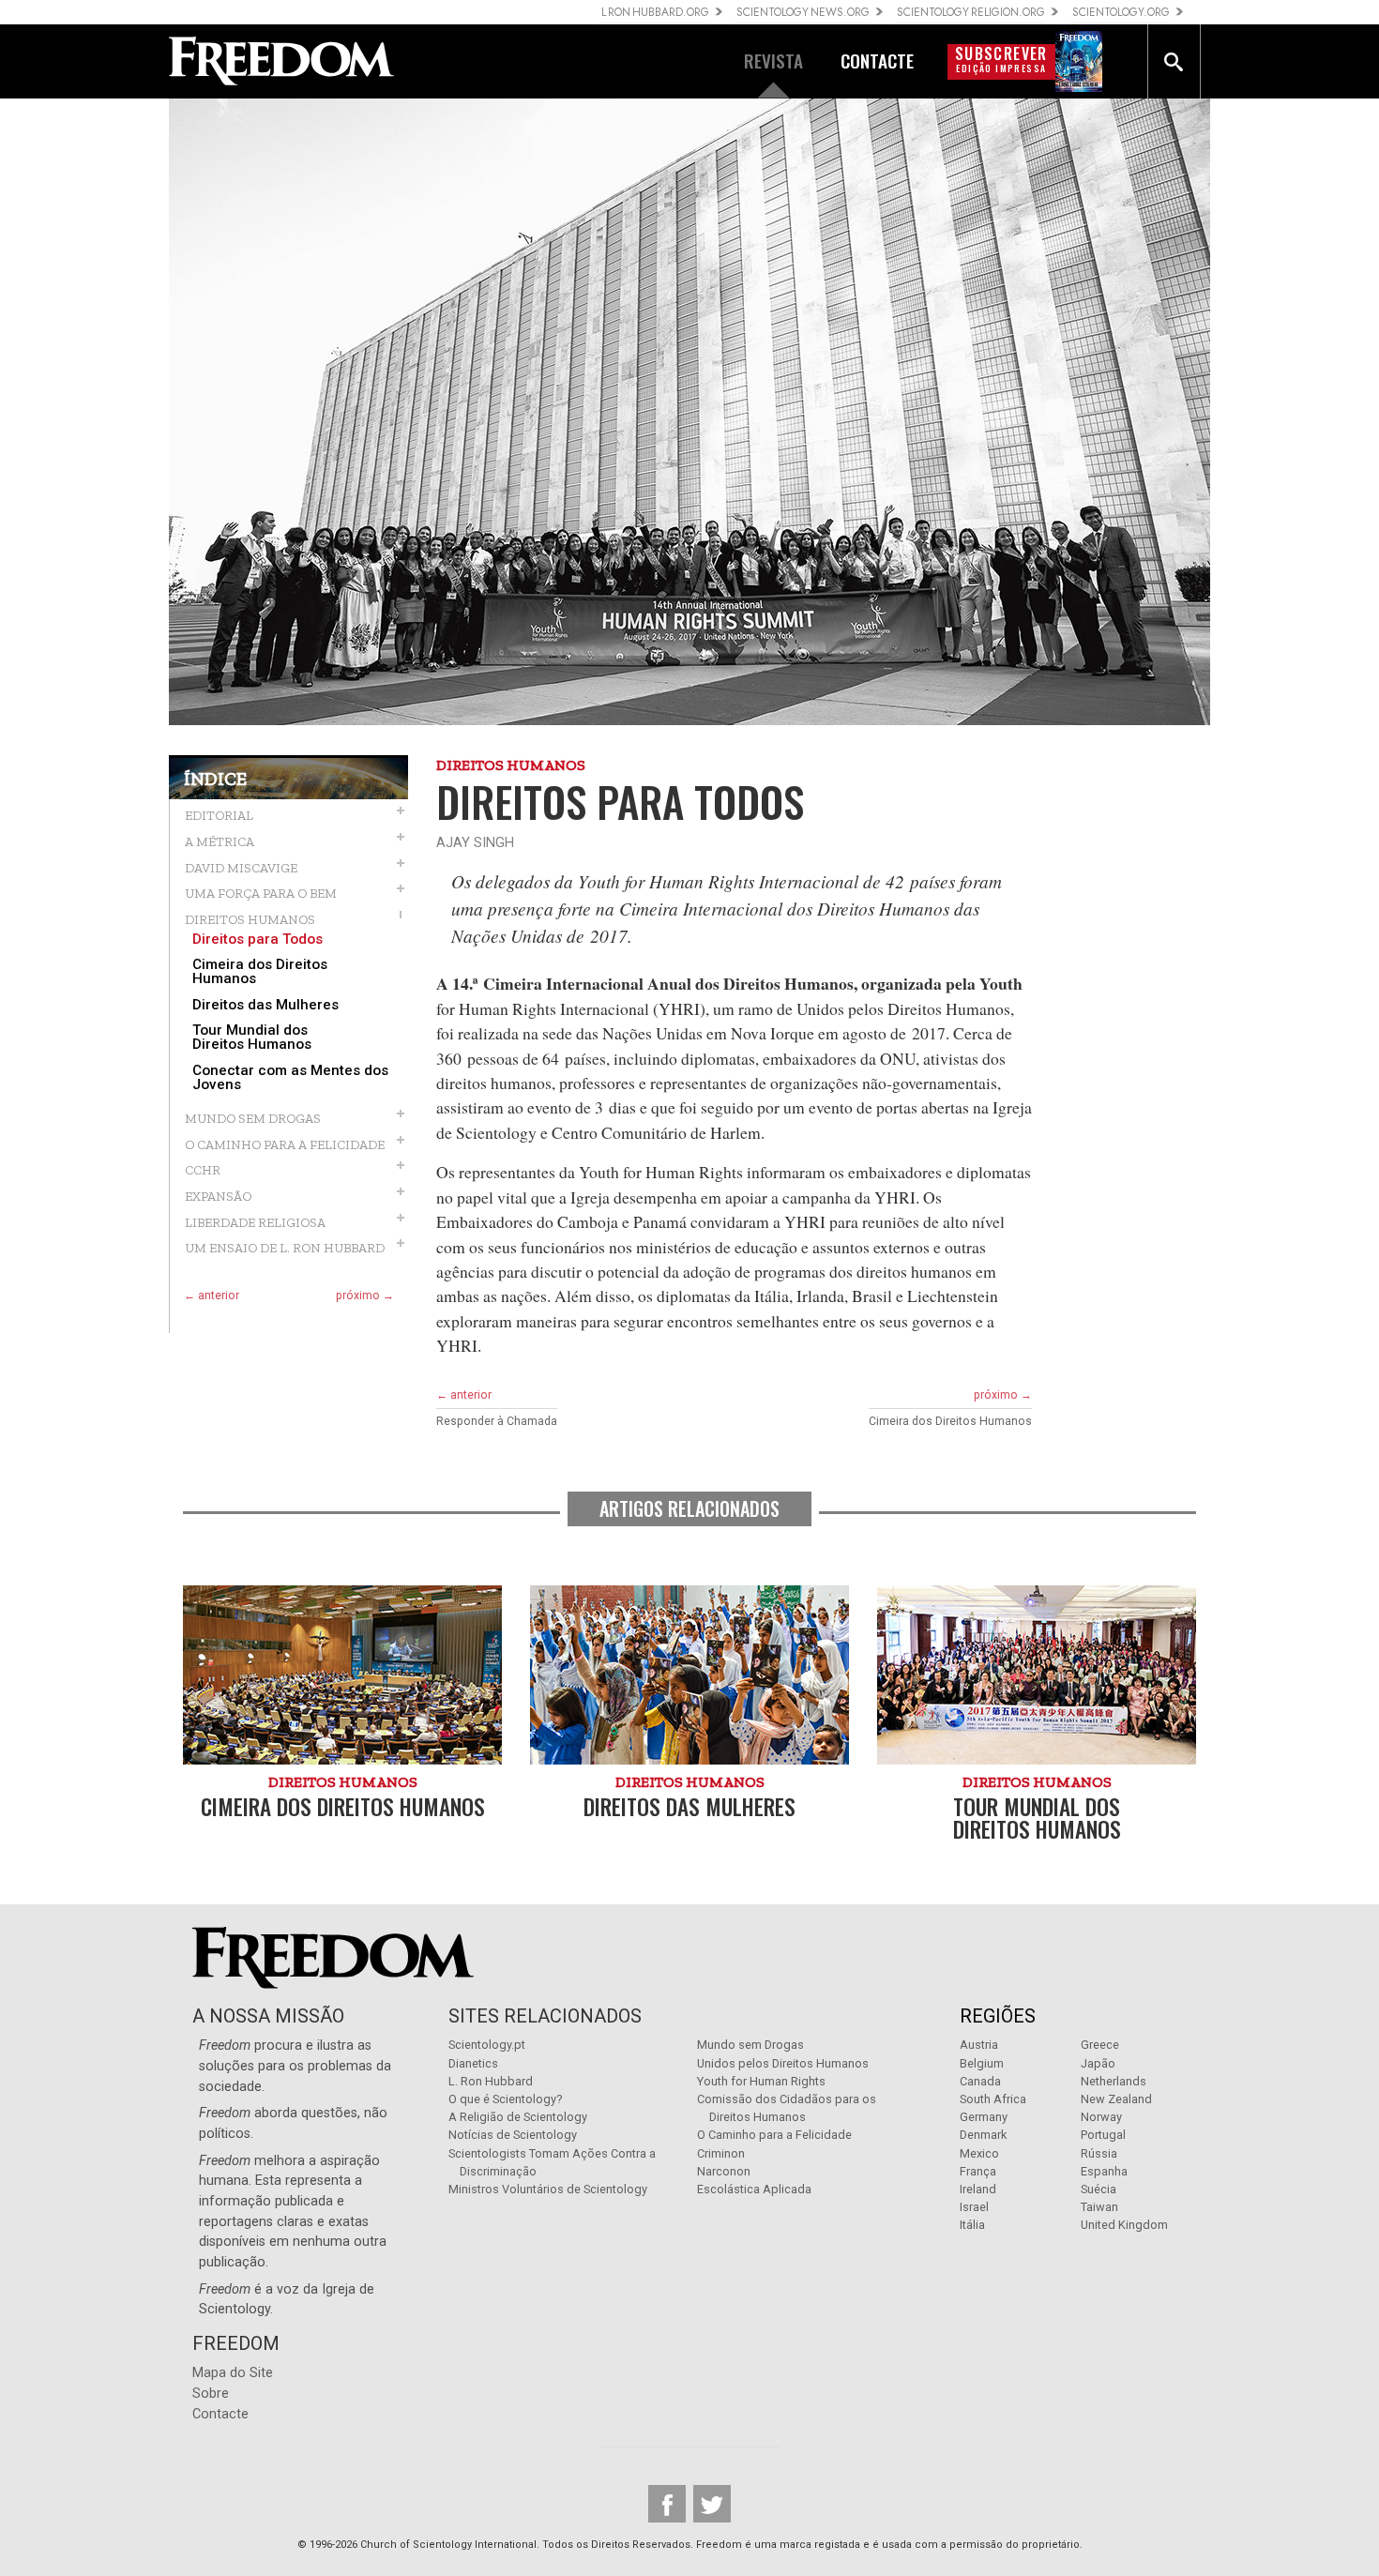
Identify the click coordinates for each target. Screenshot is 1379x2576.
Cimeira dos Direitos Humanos (260, 972)
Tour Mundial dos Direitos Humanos (252, 1038)
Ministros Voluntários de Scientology (548, 2189)
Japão (1098, 2063)
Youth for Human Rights (761, 2081)
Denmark (983, 2135)
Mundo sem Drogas (750, 2045)
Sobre (211, 2394)
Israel (974, 2207)
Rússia (1099, 2153)
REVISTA (773, 61)
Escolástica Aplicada (754, 2189)
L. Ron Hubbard (491, 2081)
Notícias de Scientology (513, 2135)
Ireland (978, 2189)
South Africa (993, 2099)
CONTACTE (877, 61)
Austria (979, 2045)
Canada (980, 2081)
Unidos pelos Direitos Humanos (783, 2063)
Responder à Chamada (497, 1421)
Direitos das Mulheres (265, 1005)
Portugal (1103, 2135)
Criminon (721, 2153)
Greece (1100, 2045)
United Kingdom (1124, 2225)
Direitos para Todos (258, 939)
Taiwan (1099, 2207)
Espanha (1104, 2171)
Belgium (982, 2063)
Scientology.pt (487, 2045)
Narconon (724, 2171)
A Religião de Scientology (518, 2117)
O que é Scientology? (505, 2099)
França (978, 2171)
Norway (1101, 2117)
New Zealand (1116, 2099)
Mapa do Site (233, 2373)
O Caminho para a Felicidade (774, 2135)
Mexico (979, 2153)
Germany (984, 2117)
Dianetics (473, 2063)
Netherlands (1114, 2081)
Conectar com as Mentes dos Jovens (290, 1078)
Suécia (1099, 2189)
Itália (972, 2225)
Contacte (220, 2414)
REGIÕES (998, 2016)
